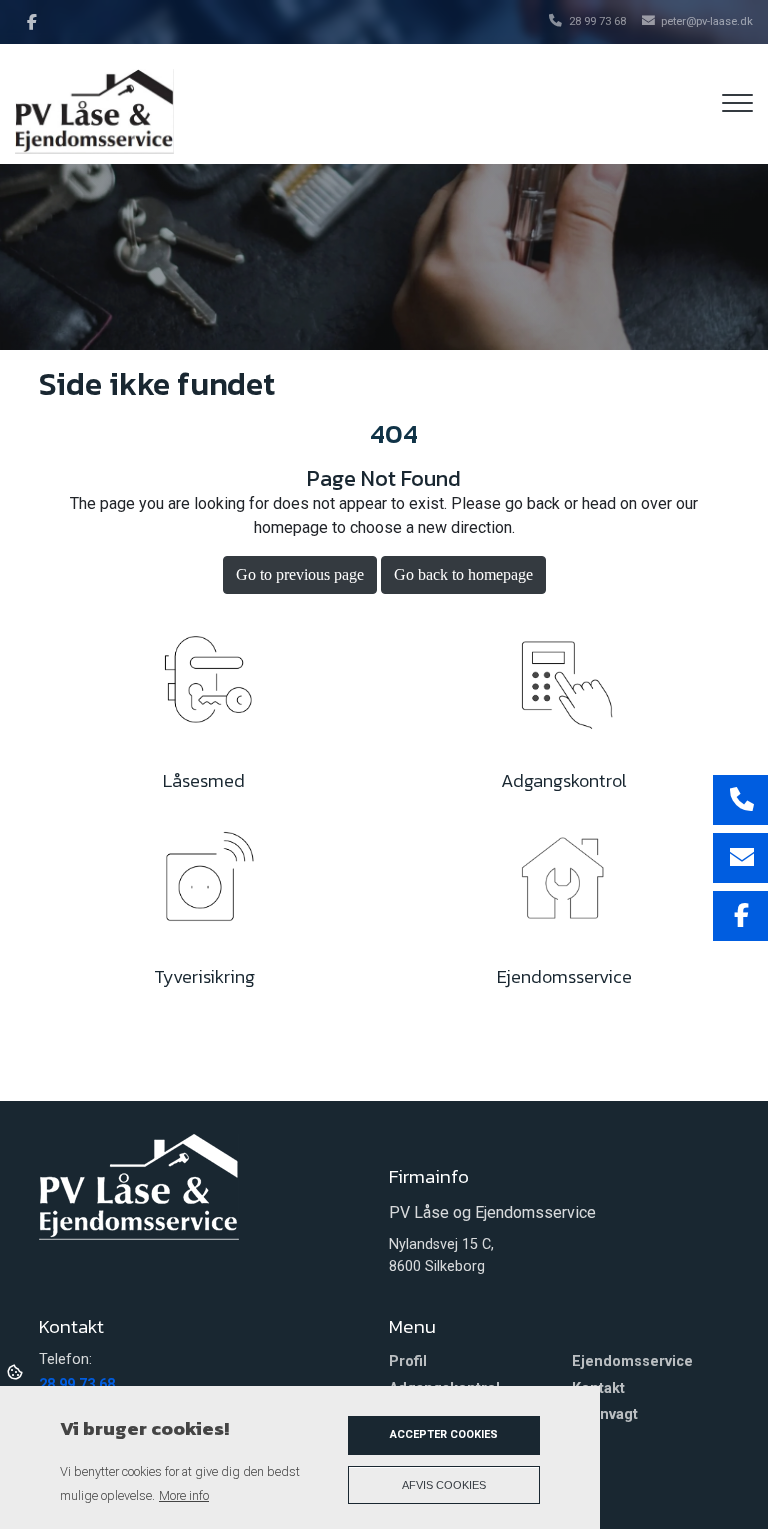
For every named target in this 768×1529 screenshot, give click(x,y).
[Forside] (139, 1186)
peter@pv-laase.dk (707, 21)
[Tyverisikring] (204, 884)
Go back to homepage (463, 574)
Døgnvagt (605, 1415)
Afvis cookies (444, 1485)
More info (184, 1495)
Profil (408, 1362)
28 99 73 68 (597, 21)
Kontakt (598, 1389)
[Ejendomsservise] (564, 884)
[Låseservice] (204, 688)
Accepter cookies (444, 1434)
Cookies (16, 1371)
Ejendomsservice (632, 1362)
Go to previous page (300, 574)
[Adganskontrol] (564, 688)
